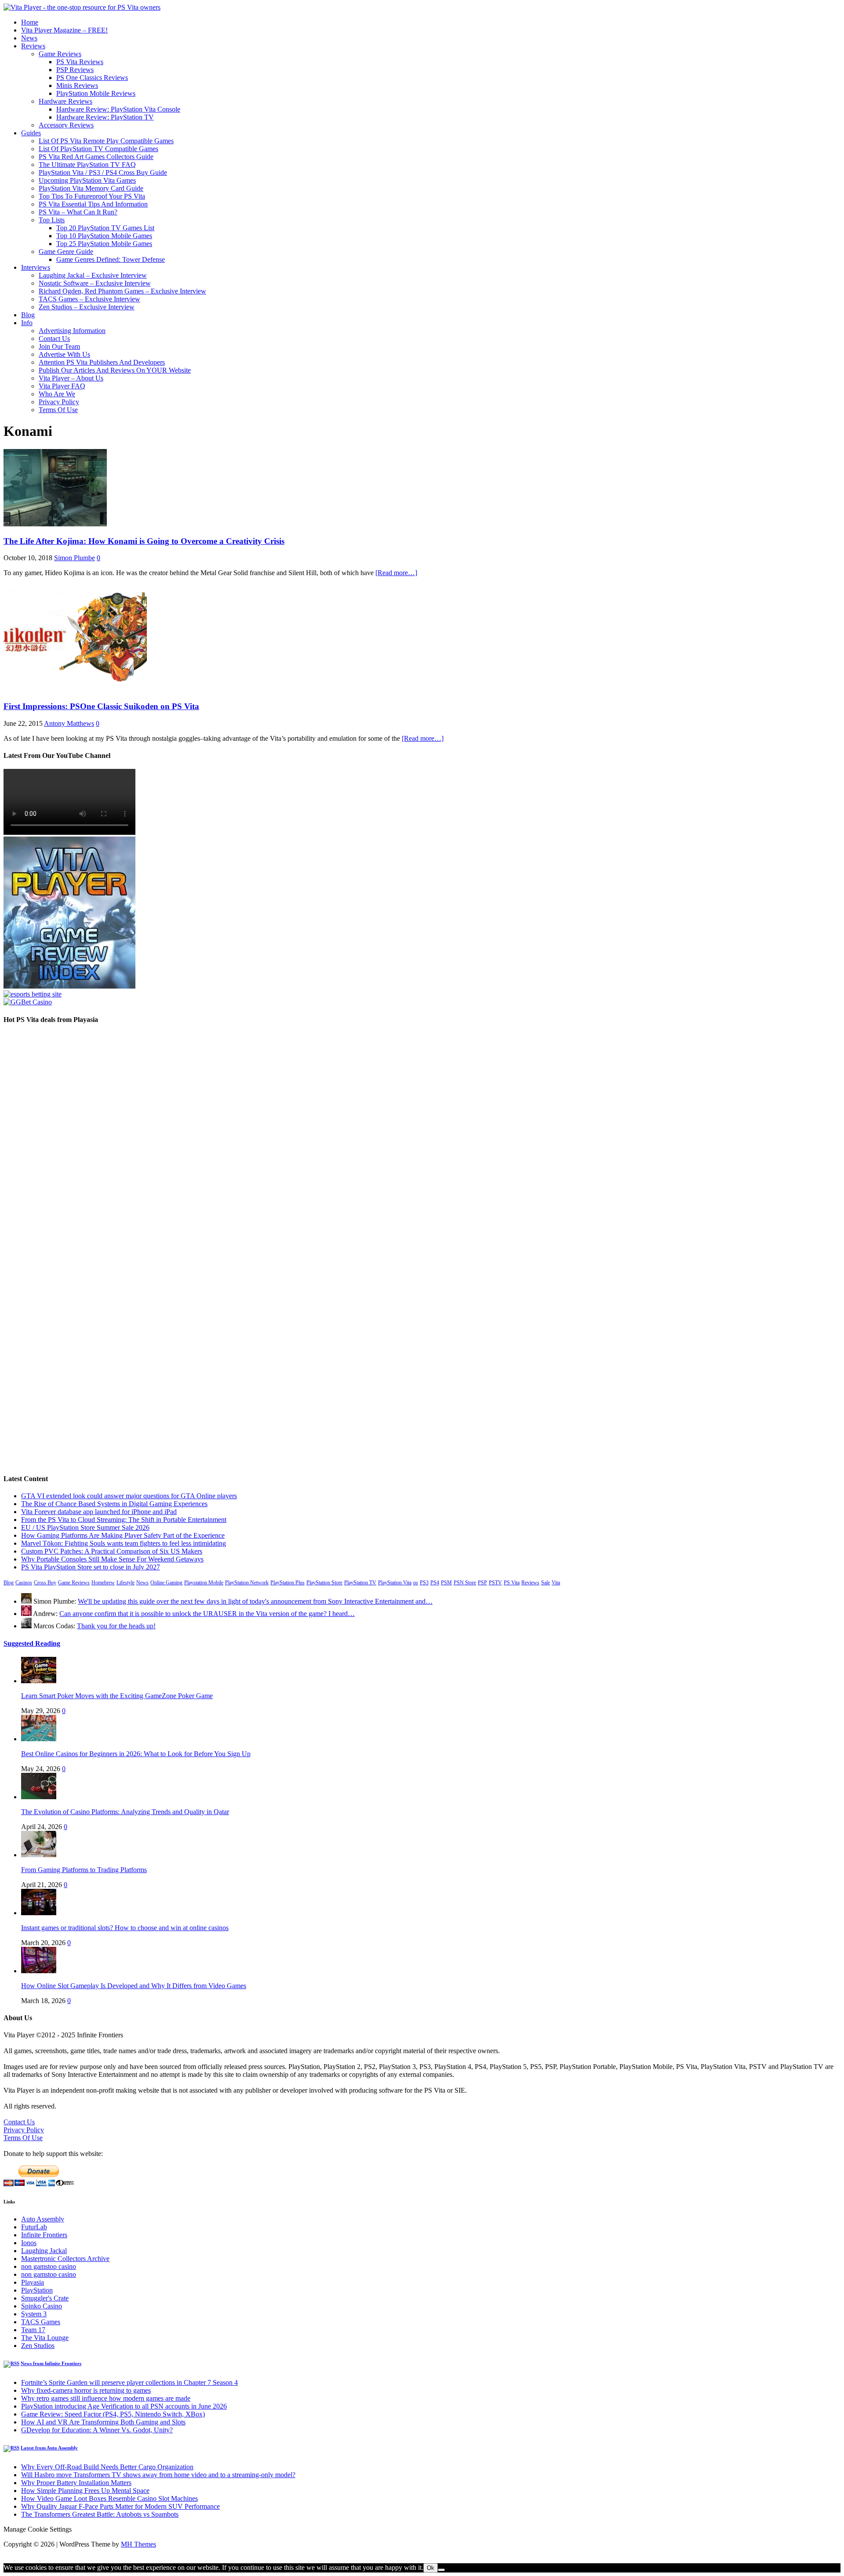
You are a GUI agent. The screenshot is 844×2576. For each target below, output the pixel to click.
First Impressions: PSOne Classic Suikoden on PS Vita (101, 706)
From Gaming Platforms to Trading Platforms (84, 1870)
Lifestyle (126, 1583)
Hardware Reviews (65, 101)
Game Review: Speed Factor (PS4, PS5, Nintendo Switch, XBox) (113, 2414)
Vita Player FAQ (62, 386)
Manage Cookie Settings (38, 2529)
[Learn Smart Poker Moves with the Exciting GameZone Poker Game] (39, 1681)
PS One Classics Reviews (92, 78)
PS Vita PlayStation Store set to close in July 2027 (91, 1567)
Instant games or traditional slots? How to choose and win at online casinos (125, 1928)
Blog (28, 315)
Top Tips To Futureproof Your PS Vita (92, 196)
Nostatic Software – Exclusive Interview (95, 283)
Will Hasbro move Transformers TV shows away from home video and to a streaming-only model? (158, 2475)
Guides (31, 133)
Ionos (29, 2243)
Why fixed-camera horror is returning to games (86, 2390)
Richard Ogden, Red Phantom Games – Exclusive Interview (122, 291)
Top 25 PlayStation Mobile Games (104, 244)
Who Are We (57, 394)
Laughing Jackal (44, 2251)
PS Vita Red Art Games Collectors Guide (96, 157)
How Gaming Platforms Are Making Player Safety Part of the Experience (123, 1535)
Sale (546, 1583)
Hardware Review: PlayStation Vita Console (118, 109)
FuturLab (34, 2227)
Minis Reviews (77, 85)
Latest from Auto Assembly (49, 2448)
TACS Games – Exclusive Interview (89, 299)
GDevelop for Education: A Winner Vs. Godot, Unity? (97, 2430)
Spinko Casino (42, 2306)
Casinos (24, 1583)
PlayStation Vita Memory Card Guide (91, 188)
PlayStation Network (247, 1583)
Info (27, 323)
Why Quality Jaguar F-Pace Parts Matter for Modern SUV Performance (120, 2506)
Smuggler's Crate (45, 2298)
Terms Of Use (58, 410)
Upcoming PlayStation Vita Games (87, 180)
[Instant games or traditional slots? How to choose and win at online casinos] (39, 1913)
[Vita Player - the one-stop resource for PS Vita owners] (82, 7)
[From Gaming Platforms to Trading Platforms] (39, 1855)
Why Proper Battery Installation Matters (76, 2483)
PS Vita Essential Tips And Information (93, 204)
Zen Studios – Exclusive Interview (87, 307)
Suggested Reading (32, 1643)
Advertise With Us (64, 354)
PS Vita (512, 1583)
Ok (431, 2568)
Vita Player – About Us (71, 378)
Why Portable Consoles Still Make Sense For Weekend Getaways (112, 1559)
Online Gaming (166, 1583)
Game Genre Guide (66, 252)
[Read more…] (396, 573)
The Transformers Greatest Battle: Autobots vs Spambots (100, 2514)
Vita (556, 1583)
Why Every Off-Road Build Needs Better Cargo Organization (107, 2467)
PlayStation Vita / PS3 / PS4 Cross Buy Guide (103, 172)
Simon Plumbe (75, 558)
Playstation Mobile (204, 1583)
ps (416, 1583)
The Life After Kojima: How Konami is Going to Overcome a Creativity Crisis (144, 541)
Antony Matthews (69, 723)
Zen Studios (38, 2346)
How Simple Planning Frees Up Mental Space (85, 2491)
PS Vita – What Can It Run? (78, 212)
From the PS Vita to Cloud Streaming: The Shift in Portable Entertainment (124, 1520)
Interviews (36, 267)
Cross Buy (45, 1583)
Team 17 (33, 2330)
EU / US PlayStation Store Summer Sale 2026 (85, 1527)
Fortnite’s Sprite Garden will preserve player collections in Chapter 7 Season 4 (129, 2382)
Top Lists (52, 220)
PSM (446, 1583)
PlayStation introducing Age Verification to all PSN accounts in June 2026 (124, 2406)
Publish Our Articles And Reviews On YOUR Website (115, 370)
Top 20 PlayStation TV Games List (105, 228)
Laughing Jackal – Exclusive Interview (93, 275)
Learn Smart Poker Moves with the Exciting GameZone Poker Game (117, 1696)
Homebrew (103, 1583)
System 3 (34, 2314)
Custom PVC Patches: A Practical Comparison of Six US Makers (112, 1551)
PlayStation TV (360, 1583)
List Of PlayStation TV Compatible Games (98, 149)
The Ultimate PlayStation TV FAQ (87, 165)
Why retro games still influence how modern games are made (106, 2398)
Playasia (33, 2282)
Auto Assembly (43, 2219)
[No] (441, 2570)
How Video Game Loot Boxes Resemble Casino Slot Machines (109, 2498)
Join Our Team (59, 346)
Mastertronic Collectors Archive (65, 2259)
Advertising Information (72, 331)
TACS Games (41, 2322)
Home (30, 22)
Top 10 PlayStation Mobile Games (104, 236)
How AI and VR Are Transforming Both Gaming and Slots (103, 2422)
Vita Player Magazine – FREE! (64, 30)
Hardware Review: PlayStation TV (105, 117)
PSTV (495, 1583)
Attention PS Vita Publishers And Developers (102, 362)
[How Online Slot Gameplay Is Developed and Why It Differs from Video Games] (39, 1971)
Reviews (33, 46)
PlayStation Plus (287, 1583)
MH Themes (138, 2544)
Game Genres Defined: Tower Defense (111, 259)
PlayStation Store (324, 1583)
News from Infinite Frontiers (51, 2363)
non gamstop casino (49, 2266)
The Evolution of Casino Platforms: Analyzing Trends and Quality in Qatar (125, 1812)
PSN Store (465, 1583)
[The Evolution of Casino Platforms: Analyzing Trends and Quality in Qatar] (39, 1797)
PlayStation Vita (395, 1583)
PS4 (435, 1583)
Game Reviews (60, 54)
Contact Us (54, 339)
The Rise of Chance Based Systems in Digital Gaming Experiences (114, 1504)
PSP (482, 1583)
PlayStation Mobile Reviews (96, 93)
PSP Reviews (75, 70)
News (29, 38)
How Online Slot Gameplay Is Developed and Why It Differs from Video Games (134, 1986)
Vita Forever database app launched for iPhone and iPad (99, 1512)
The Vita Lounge (45, 2338)
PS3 (424, 1583)
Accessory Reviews (66, 125)
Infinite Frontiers (44, 2235)
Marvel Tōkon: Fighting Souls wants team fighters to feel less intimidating (124, 1543)
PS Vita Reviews (80, 62)
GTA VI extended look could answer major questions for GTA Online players (129, 1496)
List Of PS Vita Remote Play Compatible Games (106, 141)
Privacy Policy (59, 402)
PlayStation (37, 2290)
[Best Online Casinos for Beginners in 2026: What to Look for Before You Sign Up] (39, 1739)
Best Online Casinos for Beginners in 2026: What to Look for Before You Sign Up (136, 1754)
